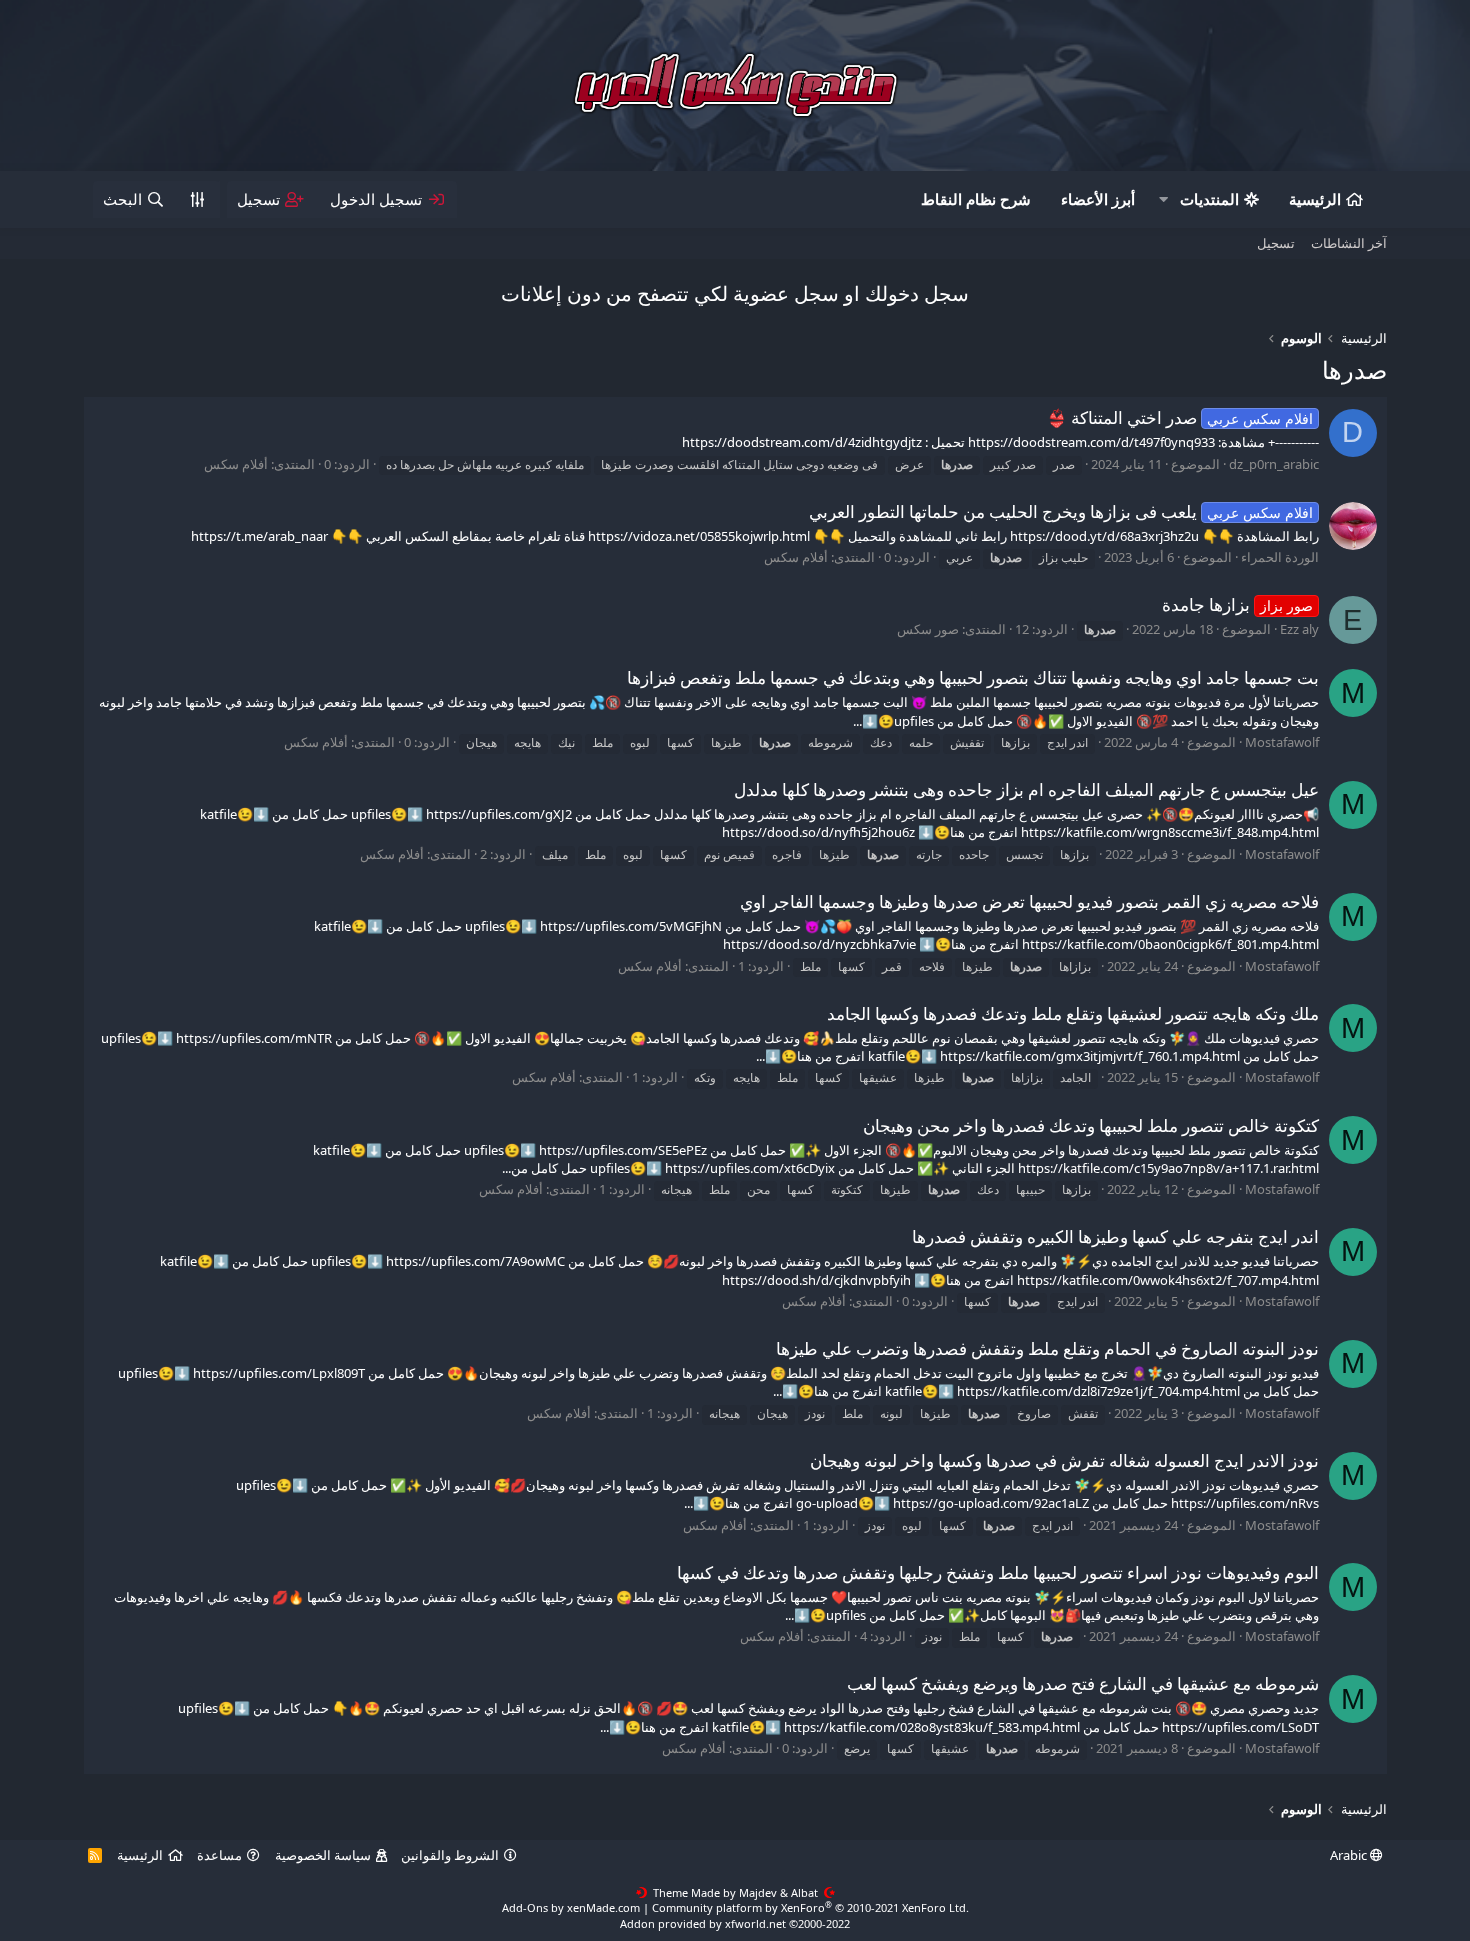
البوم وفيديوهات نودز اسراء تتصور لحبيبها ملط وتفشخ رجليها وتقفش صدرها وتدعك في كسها (998, 1572)
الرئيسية (1315, 199)
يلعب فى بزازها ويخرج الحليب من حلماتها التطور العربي (1061, 511)
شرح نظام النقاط (976, 199)
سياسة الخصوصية (323, 1855)
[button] (1164, 199)
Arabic (1350, 1855)
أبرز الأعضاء (1098, 199)
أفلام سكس (236, 464)
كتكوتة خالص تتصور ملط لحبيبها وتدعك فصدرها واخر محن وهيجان (1091, 1125)
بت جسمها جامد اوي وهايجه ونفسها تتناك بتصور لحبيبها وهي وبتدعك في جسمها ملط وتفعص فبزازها (973, 677)
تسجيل (1276, 243)
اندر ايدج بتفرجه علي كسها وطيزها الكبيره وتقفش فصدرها (1115, 1236)
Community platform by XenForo (810, 1907)
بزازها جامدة (1237, 604)
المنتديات (1209, 199)
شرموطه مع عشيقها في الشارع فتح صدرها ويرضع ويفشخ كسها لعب (1083, 1683)
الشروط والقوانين (450, 1855)
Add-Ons (525, 1907)
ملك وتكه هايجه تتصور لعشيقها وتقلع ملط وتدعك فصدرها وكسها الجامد (1073, 1013)
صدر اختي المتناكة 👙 (1179, 417)
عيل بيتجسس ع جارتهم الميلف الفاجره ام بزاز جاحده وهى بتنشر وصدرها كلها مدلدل (1026, 789)
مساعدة (219, 1855)
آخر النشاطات (1349, 243)
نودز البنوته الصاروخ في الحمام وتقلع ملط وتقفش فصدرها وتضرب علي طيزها (1047, 1348)
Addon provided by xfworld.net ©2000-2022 (735, 1923)
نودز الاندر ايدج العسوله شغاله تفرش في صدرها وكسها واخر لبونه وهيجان (1064, 1460)
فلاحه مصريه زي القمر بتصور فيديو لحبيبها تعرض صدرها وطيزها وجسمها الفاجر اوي (1029, 901)
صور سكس (928, 629)
